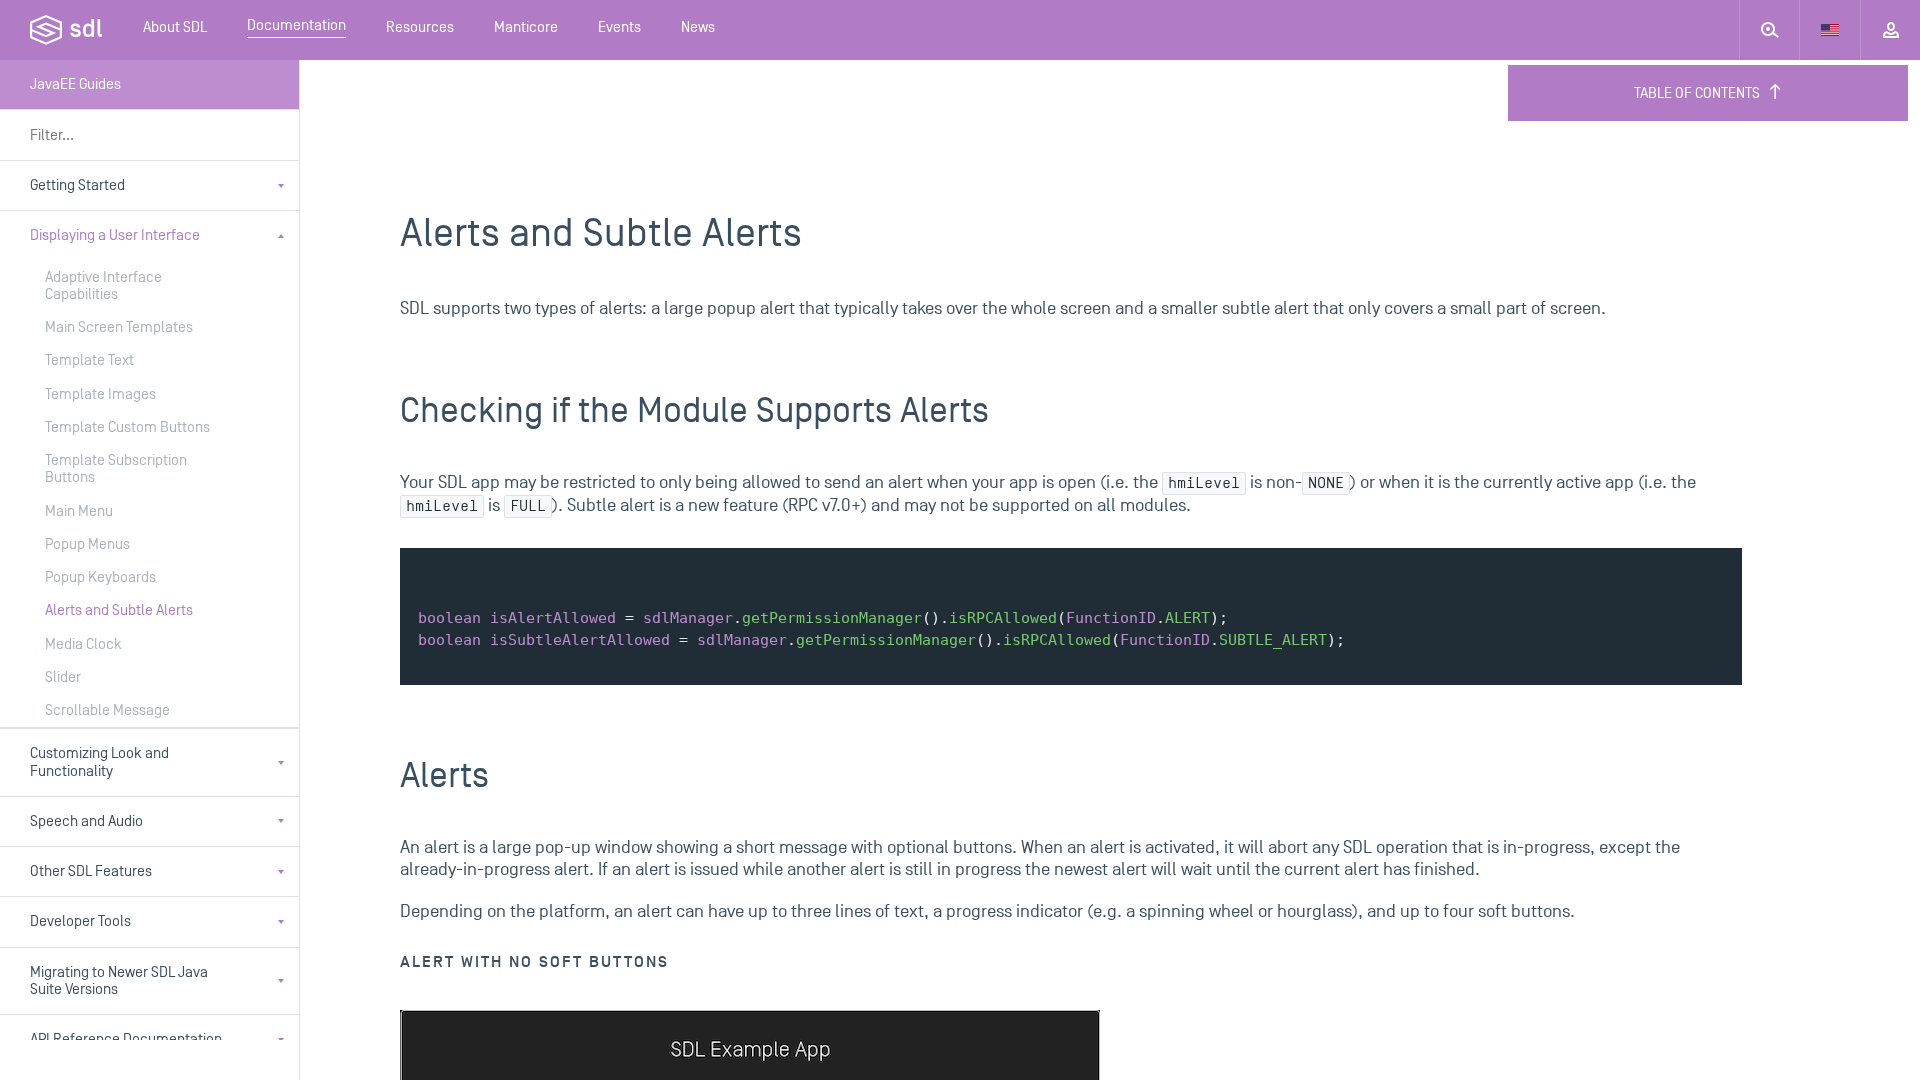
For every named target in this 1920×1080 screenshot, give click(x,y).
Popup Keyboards (100, 577)
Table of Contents (1697, 93)
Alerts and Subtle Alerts (119, 610)
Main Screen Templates (119, 327)
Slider (63, 677)
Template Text (89, 360)
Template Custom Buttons (127, 427)
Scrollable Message (107, 710)
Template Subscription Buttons (116, 469)
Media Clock (83, 644)
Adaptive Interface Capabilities (103, 286)
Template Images (100, 394)
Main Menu (79, 511)
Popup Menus (87, 544)
